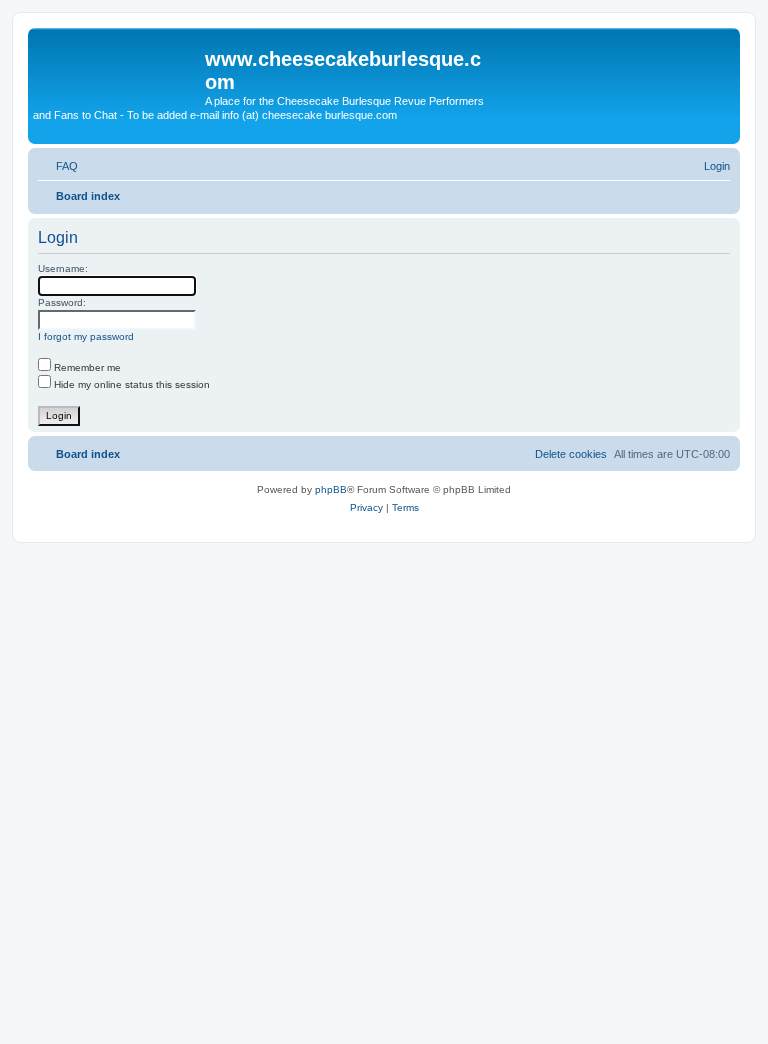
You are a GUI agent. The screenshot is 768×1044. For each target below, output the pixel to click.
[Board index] (119, 65)
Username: (63, 268)
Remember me (86, 367)
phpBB (331, 489)
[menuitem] (58, 166)
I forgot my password (86, 336)
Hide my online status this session (130, 384)
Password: (62, 302)
